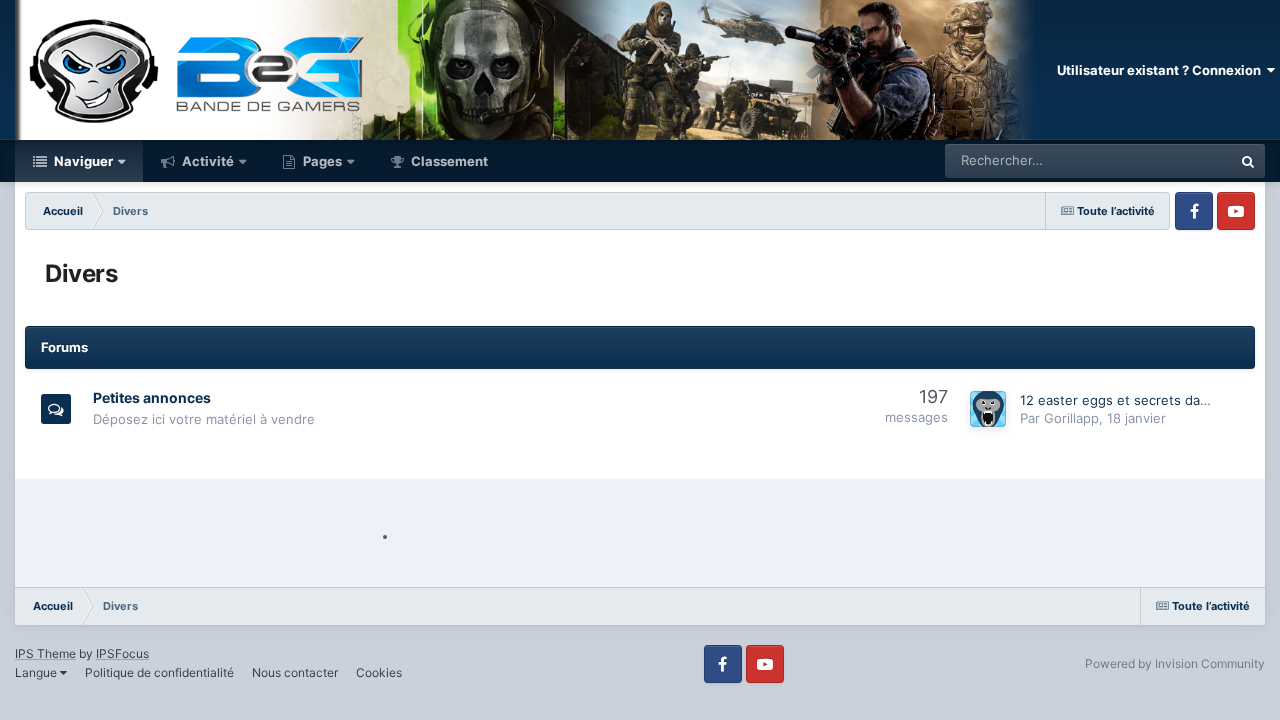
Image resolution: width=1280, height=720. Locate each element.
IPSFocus (122, 653)
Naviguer (82, 161)
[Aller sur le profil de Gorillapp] (988, 409)
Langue (37, 672)
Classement (448, 161)
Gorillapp (1071, 418)
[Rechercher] (1248, 161)
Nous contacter (295, 672)
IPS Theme (45, 653)
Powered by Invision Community (1175, 663)
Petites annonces (152, 397)
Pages (321, 161)
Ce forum (1178, 160)
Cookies (379, 672)
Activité (206, 161)
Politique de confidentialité (159, 672)
